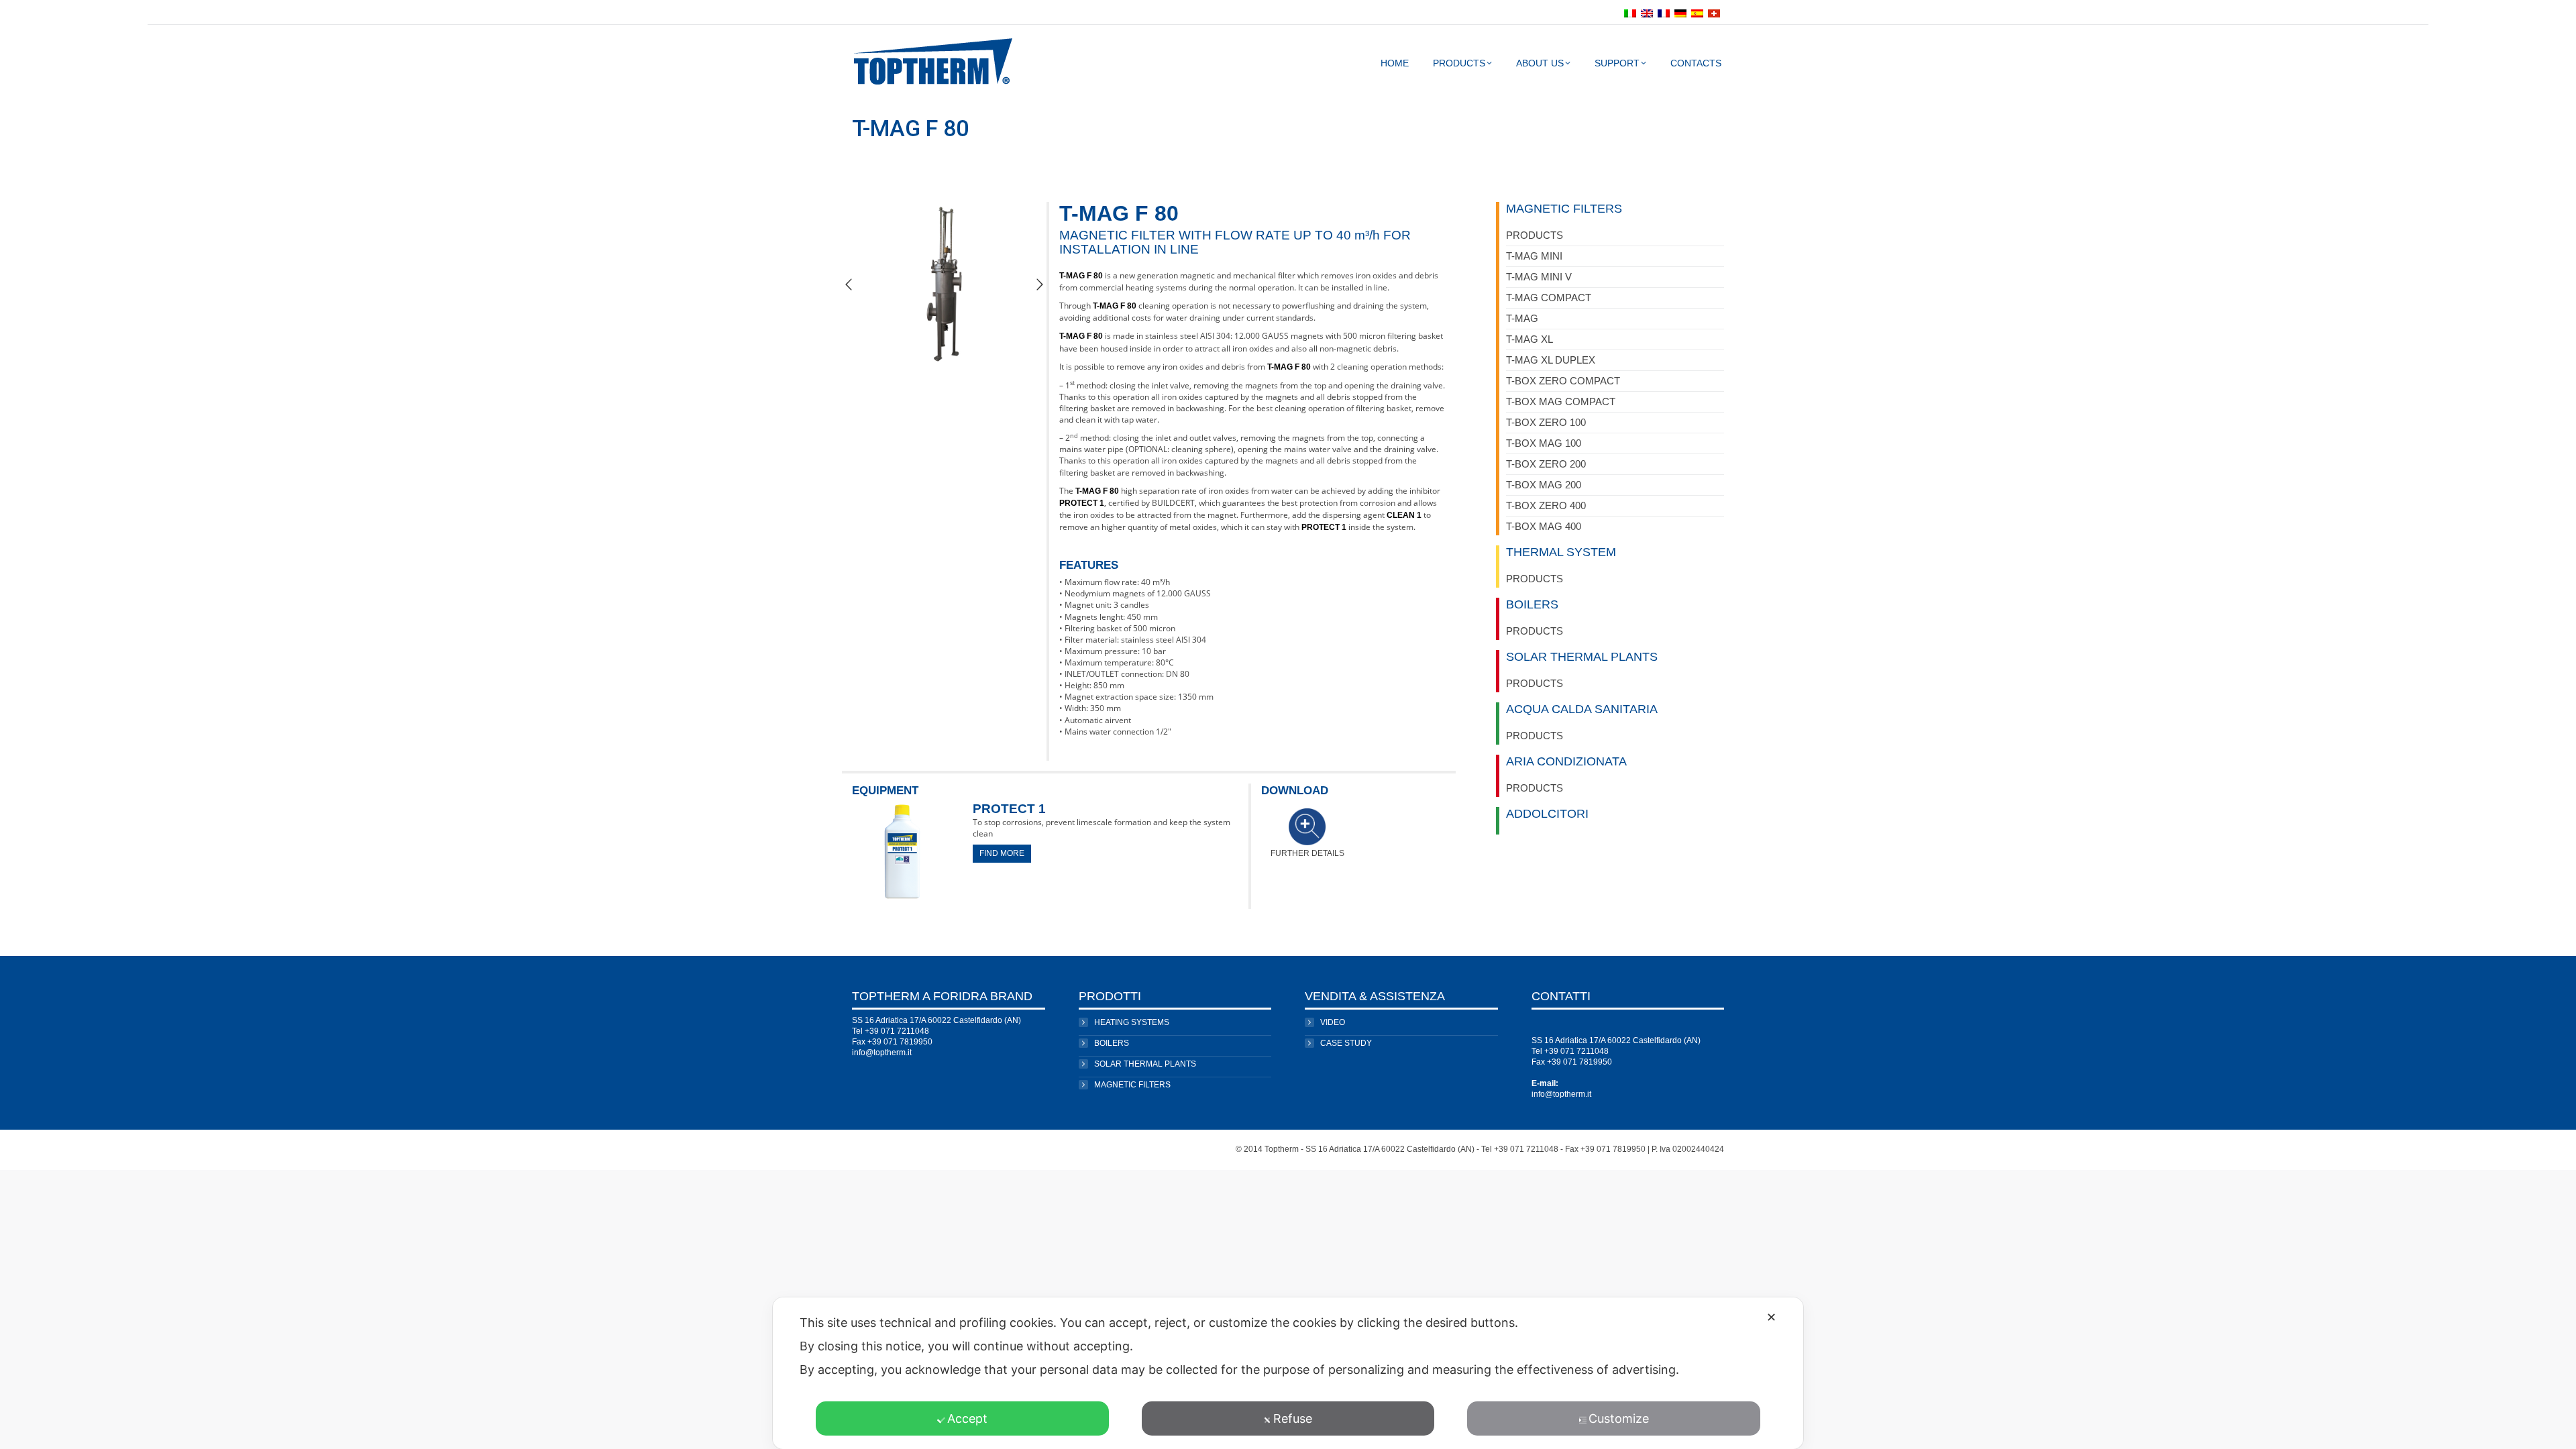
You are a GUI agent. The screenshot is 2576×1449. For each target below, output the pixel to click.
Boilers (1112, 1043)
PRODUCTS (1535, 235)
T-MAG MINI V (1539, 277)
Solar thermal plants (1145, 1064)
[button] (849, 284)
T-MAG (1522, 318)
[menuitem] (1632, 12)
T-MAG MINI (1534, 256)
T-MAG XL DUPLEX (1551, 360)
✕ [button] (1771, 1317)
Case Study (1346, 1043)
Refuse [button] (1293, 1418)
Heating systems (1132, 1022)
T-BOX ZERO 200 (1546, 464)
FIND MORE (1002, 853)
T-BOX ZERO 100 (1546, 422)
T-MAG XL (1529, 339)
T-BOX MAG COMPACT (1561, 401)
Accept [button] (967, 1418)
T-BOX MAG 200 (1544, 485)
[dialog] (1288, 1373)
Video (1333, 1022)
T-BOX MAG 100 (1544, 443)
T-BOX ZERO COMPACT (1563, 381)
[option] (944, 284)
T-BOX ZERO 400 (1546, 505)
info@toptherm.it (882, 1053)
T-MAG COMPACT (1549, 298)
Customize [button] (1619, 1418)
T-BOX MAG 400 (1544, 526)
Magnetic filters (1132, 1085)
